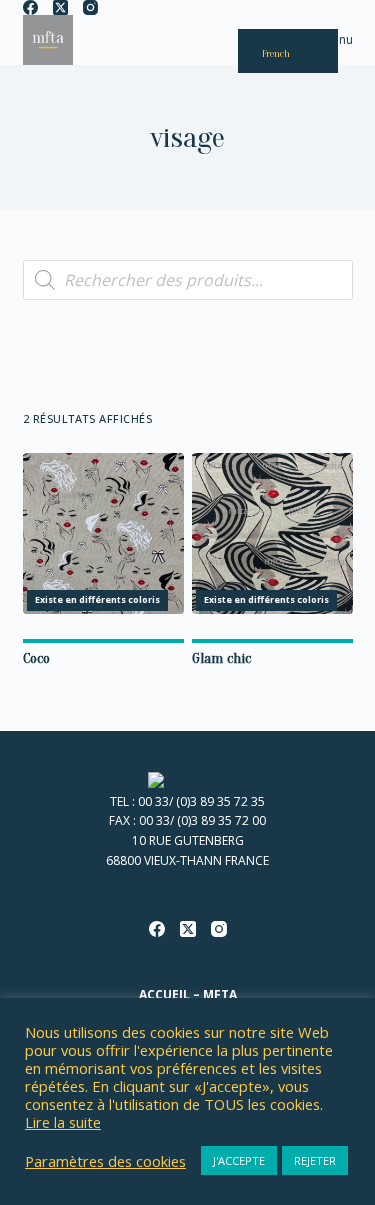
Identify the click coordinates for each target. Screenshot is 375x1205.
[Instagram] (90, 7)
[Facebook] (30, 7)
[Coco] (103, 533)
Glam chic (221, 658)
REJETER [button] (315, 1160)
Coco (36, 658)
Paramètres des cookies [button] (105, 1161)
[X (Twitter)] (60, 7)
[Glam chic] (272, 533)
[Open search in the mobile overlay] (188, 280)
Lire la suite (63, 1122)
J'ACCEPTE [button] (239, 1160)
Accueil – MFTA (188, 995)
